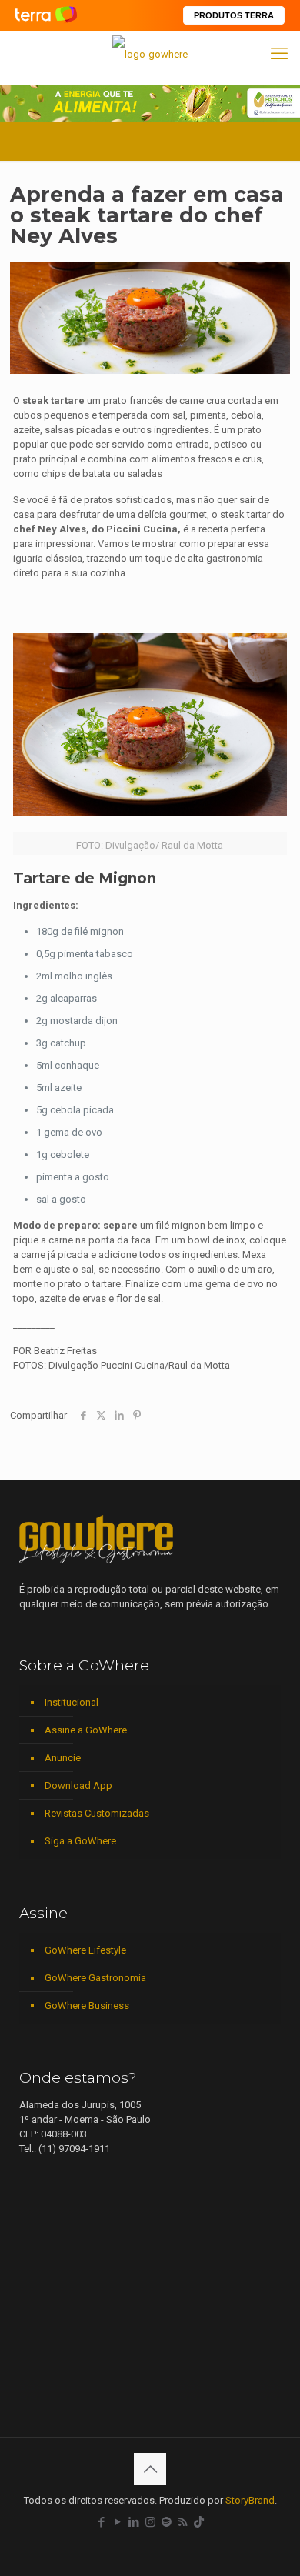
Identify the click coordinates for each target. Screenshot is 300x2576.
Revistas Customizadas (97, 1813)
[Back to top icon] (150, 2469)
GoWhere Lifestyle (85, 1950)
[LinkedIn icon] (134, 2522)
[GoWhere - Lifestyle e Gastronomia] (150, 54)
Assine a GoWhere (86, 1730)
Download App (78, 1785)
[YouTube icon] (118, 2522)
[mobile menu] (279, 54)
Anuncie (63, 1758)
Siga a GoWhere (80, 1841)
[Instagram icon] (150, 2522)
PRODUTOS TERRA (234, 15)
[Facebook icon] (102, 2522)
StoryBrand (250, 2500)
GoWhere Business (87, 2005)
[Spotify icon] (167, 2522)
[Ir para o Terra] (46, 15)
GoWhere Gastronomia (95, 1978)
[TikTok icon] (199, 2522)
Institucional (72, 1702)
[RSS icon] (183, 2522)
